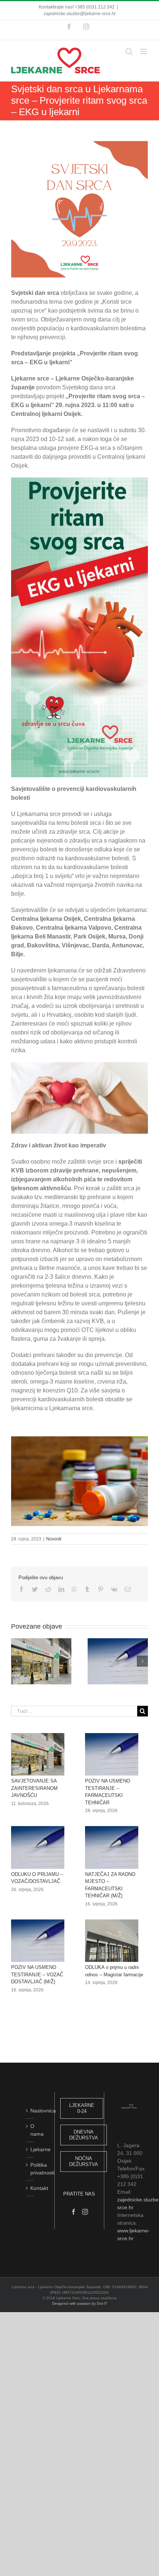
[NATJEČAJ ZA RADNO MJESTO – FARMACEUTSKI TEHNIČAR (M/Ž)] (112, 1847)
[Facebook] (74, 2212)
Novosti (54, 1539)
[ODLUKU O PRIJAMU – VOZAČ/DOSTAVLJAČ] (38, 1847)
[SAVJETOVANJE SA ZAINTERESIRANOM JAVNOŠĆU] (38, 1754)
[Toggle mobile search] (129, 51)
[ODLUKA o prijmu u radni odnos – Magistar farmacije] (112, 1941)
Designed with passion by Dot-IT (80, 2303)
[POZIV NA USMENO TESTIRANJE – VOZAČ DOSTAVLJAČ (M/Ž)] (38, 1941)
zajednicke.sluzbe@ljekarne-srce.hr (80, 14)
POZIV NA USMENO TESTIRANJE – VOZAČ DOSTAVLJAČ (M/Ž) (37, 1974)
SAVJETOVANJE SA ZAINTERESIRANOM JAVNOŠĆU (34, 1788)
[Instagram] (85, 2212)
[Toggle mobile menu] (144, 51)
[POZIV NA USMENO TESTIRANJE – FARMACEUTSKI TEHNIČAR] (112, 1754)
